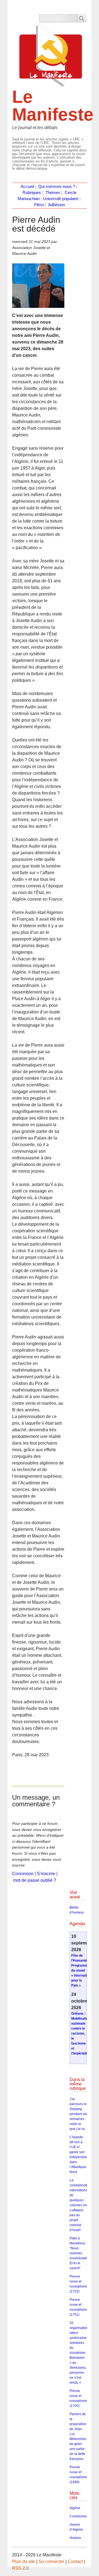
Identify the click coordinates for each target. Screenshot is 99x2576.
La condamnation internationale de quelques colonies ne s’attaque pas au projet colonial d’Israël (80, 2205)
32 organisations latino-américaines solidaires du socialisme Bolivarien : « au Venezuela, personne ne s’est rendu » (80, 2353)
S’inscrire (46, 1874)
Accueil (27, 187)
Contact (75, 2561)
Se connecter (51, 2561)
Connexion (23, 1874)
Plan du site (24, 2561)
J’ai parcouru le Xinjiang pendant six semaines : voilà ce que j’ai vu (78, 2114)
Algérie (75, 2508)
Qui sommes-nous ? (57, 187)
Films (39, 205)
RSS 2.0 (20, 2568)
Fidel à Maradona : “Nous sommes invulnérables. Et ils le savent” (80, 2253)
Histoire (75, 2538)
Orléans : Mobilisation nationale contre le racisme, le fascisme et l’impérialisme (82, 2033)
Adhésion (57, 205)
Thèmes (53, 193)
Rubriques (32, 193)
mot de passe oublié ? (35, 1880)
